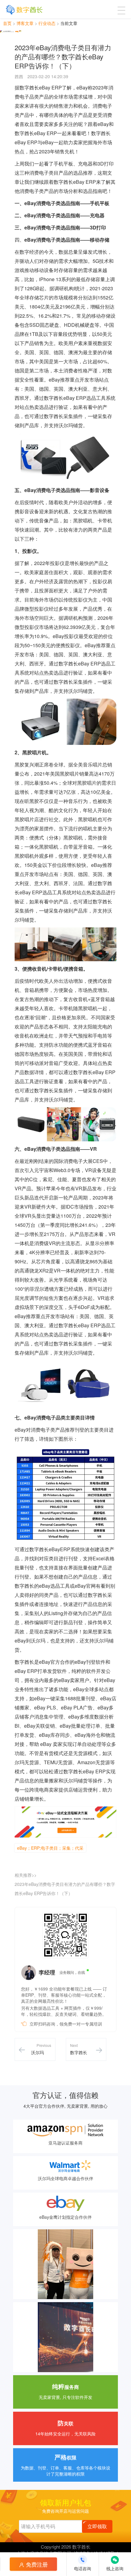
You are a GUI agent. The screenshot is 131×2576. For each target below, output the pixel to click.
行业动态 (47, 23)
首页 (7, 23)
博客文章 (25, 23)
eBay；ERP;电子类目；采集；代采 (50, 1848)
